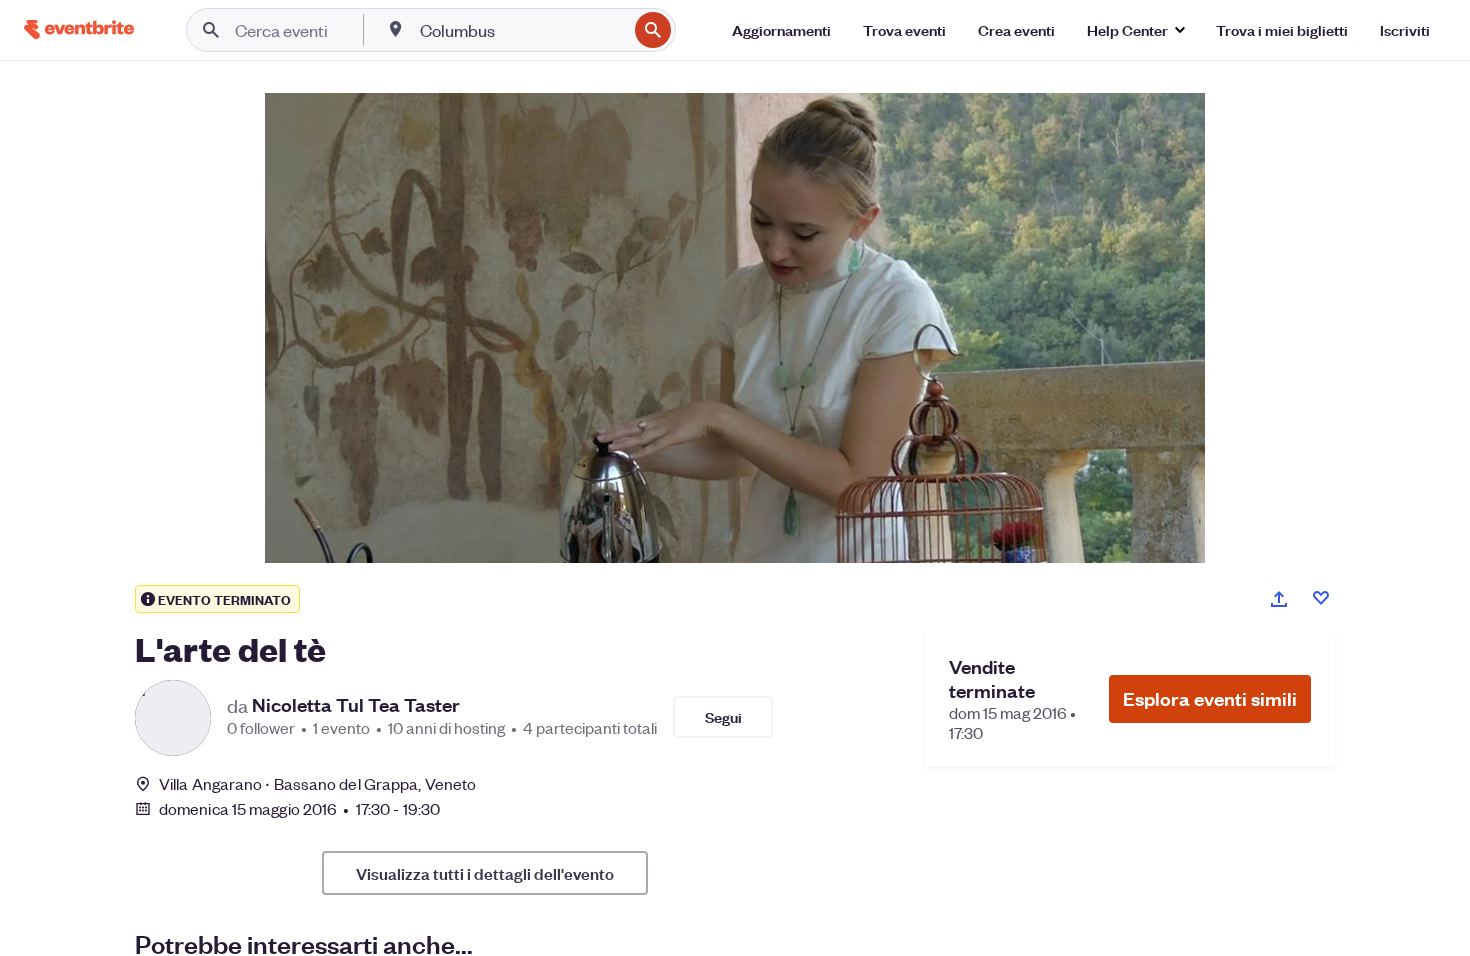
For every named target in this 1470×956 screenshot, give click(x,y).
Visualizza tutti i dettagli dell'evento (485, 873)
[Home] (79, 29)
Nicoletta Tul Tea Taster (356, 705)
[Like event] (1321, 598)
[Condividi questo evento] (1279, 599)
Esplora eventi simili (1210, 698)
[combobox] (521, 30)
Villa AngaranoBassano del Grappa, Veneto (317, 783)
